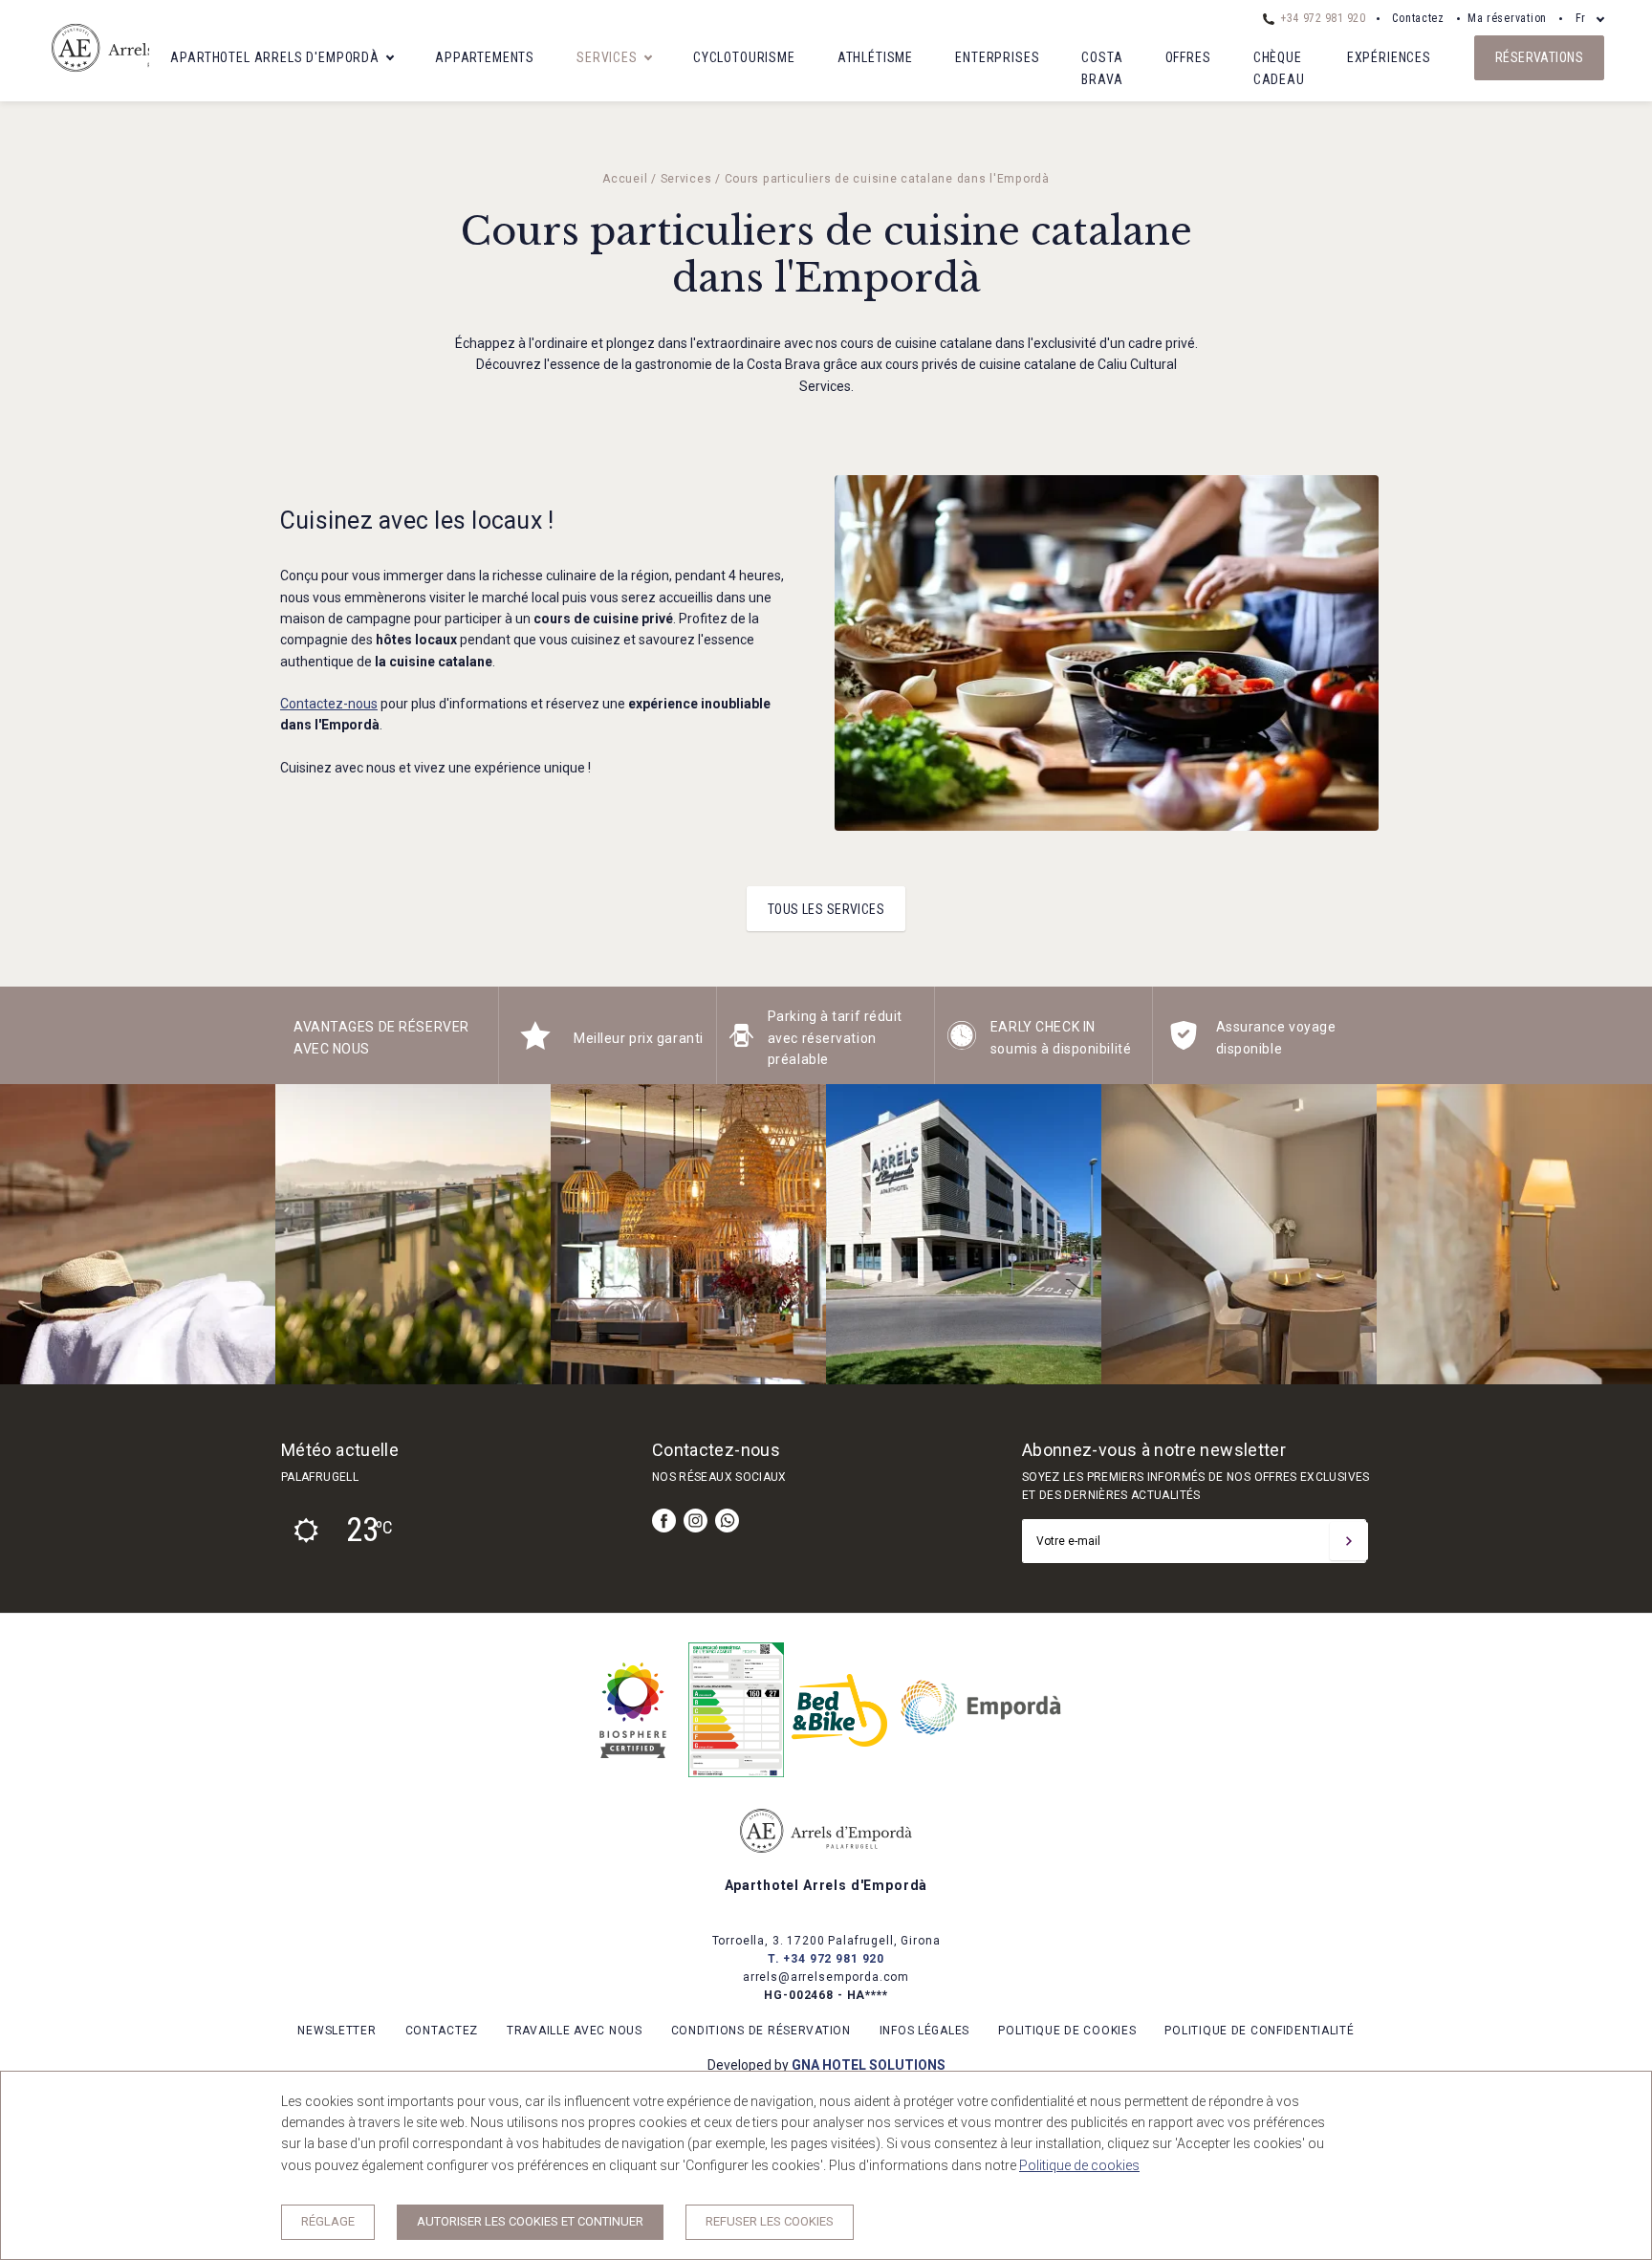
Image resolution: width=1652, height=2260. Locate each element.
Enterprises (997, 57)
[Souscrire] (1349, 1541)
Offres (1188, 57)
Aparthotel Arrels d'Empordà (275, 57)
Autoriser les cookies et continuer (530, 2221)
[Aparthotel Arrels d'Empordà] (147, 78)
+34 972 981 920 (1321, 18)
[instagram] (696, 1521)
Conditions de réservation (761, 2031)
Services (607, 57)
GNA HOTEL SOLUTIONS (869, 2065)
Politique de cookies (1067, 2031)
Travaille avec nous (575, 2031)
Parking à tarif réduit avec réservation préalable (835, 1038)
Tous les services (826, 909)
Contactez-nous (329, 704)
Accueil (625, 179)
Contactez (1418, 18)
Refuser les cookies (770, 2221)
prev (29, 1234)
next (1623, 1234)
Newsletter (337, 2031)
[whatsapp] (727, 1521)
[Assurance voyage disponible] (1184, 1045)
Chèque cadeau (1279, 68)
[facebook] (664, 1521)
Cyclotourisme (744, 57)
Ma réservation (1507, 18)
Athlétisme (875, 57)
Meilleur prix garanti (639, 1038)
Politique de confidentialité (1259, 2031)
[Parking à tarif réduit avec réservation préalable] (741, 1045)
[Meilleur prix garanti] (535, 1045)
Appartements (485, 57)
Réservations (1539, 57)
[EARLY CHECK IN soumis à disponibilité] (962, 1045)
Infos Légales (924, 2031)
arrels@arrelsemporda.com (826, 1977)
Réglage (328, 2221)
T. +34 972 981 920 (826, 1959)
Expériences (1389, 57)
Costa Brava (1102, 68)
